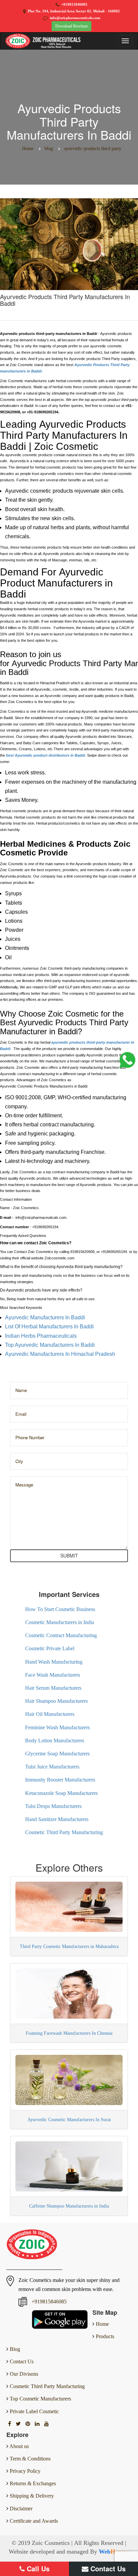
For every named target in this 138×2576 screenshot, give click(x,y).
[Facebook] (10, 2424)
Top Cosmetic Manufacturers (40, 2399)
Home (102, 2324)
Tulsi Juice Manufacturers (52, 1767)
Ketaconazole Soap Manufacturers (61, 1793)
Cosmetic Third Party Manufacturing (64, 1832)
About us (19, 2446)
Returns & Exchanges (33, 2483)
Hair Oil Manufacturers (50, 1714)
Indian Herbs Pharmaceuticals (42, 1336)
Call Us (37, 2568)
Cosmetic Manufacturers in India (60, 1622)
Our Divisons (23, 2374)
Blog (14, 2349)
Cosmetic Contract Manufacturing (61, 1635)
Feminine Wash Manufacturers (57, 1727)
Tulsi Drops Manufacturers (53, 1806)
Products (104, 2336)
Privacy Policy (25, 2471)
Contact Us (21, 2361)
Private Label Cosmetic (34, 2411)
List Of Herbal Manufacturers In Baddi (50, 1327)
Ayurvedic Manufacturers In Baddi (46, 1317)
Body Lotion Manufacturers (55, 1740)
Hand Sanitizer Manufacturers (57, 1819)
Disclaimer (21, 2509)
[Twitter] (19, 2424)
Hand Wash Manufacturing (54, 1662)
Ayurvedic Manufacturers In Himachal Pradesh (61, 1354)
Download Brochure (72, 26)
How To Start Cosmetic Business (60, 1609)
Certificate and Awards (34, 2521)
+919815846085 (74, 4)
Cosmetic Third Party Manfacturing (47, 2386)
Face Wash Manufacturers (53, 1675)
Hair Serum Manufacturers (53, 1688)
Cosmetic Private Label (50, 1648)
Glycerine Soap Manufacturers (57, 1754)
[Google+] (28, 2424)
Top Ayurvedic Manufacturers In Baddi (50, 1345)
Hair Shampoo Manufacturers (56, 1701)
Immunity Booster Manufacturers (60, 1780)
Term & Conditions (30, 2459)
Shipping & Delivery (32, 2496)
